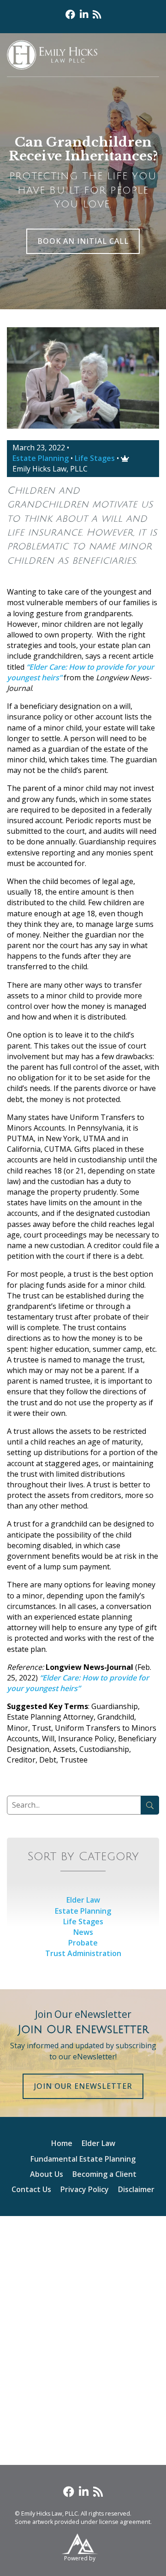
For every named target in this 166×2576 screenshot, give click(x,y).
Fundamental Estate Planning (83, 2159)
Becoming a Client (104, 2174)
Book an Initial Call (83, 241)
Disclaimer (136, 2189)
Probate (83, 1943)
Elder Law (83, 1900)
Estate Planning (41, 458)
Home (62, 2143)
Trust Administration (83, 1953)
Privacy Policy (85, 2189)
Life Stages (95, 458)
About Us (47, 2174)
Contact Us (31, 2189)
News (83, 1932)
